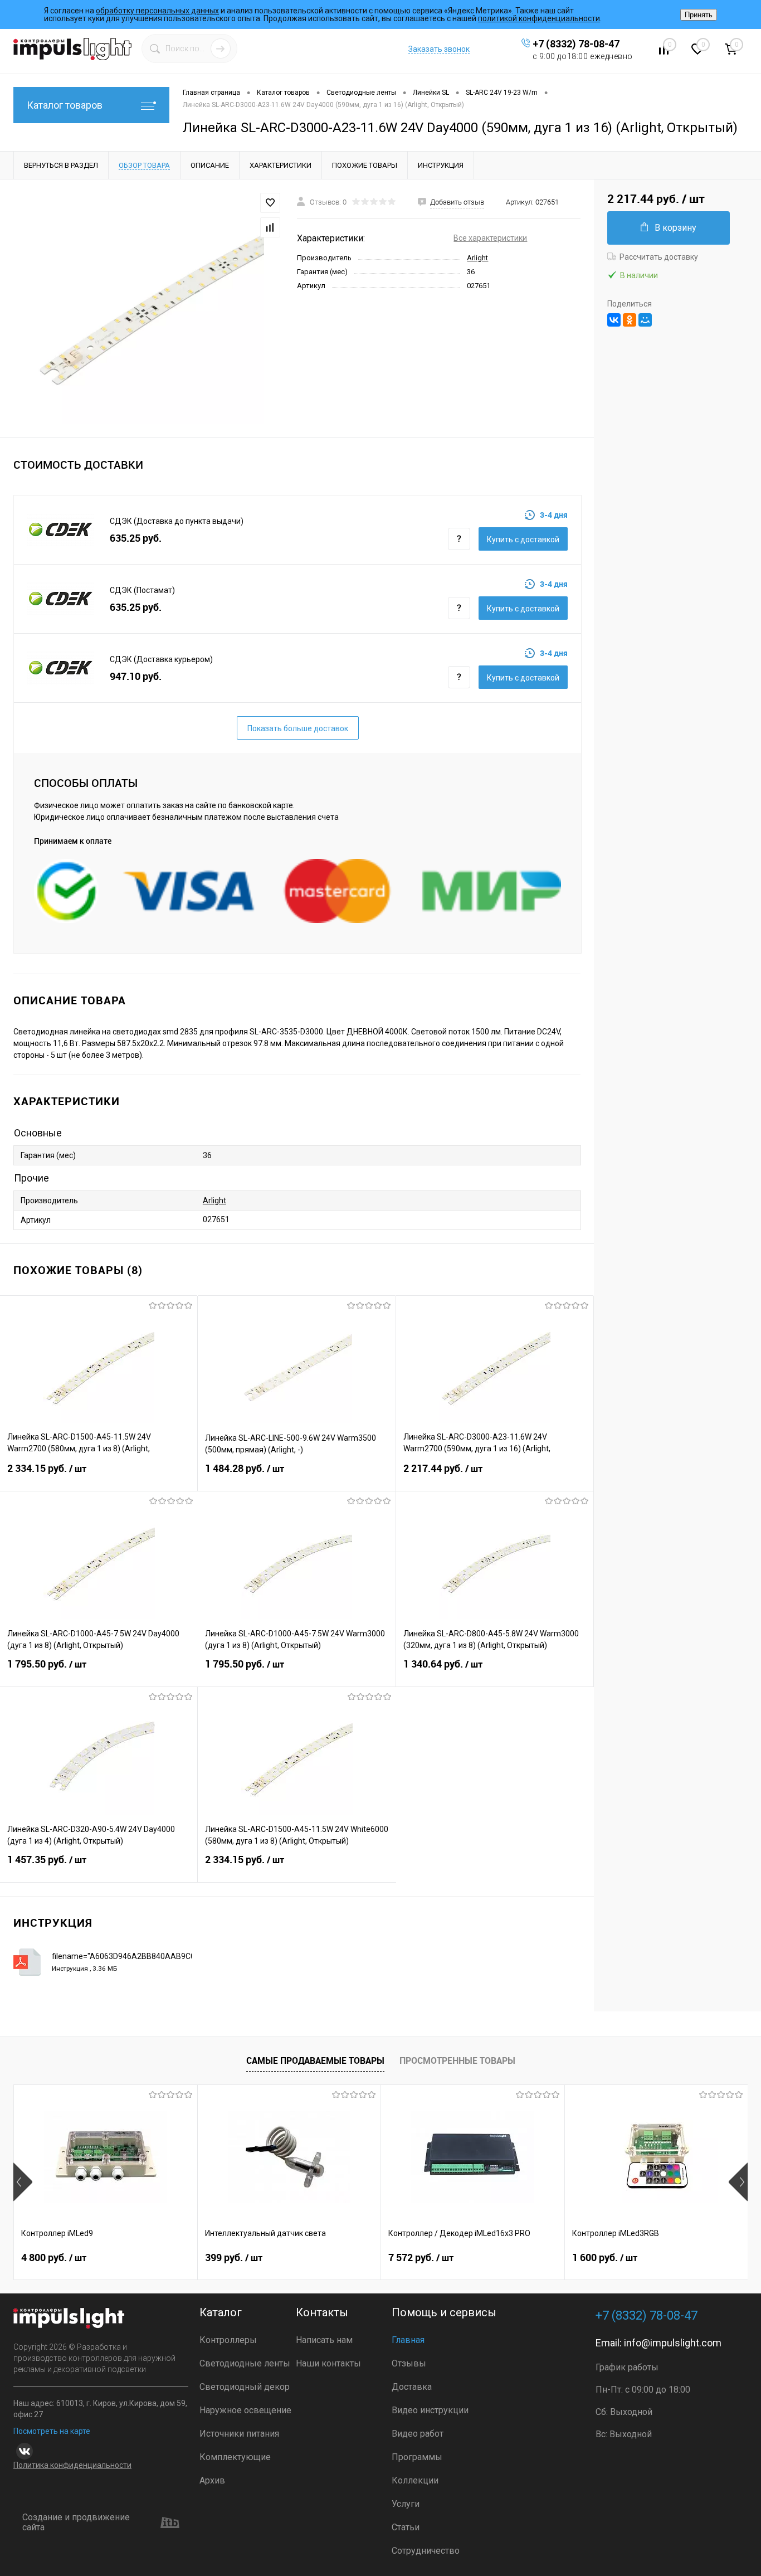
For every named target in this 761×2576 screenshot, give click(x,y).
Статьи (406, 2527)
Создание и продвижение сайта (76, 2523)
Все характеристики (490, 238)
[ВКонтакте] (614, 320)
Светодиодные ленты (245, 2363)
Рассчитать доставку (659, 257)
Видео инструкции (430, 2410)
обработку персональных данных (157, 11)
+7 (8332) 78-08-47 (576, 44)
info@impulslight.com (673, 2343)
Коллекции (415, 2480)
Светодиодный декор (245, 2387)
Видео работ (418, 2434)
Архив (212, 2480)
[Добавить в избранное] (270, 203)
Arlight (477, 258)
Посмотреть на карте (52, 2431)
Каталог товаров (65, 105)
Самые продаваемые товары (315, 2060)
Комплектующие (235, 2457)
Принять (699, 15)
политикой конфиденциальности (539, 18)
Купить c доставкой (523, 539)
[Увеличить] (148, 308)
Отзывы (409, 2363)
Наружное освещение (245, 2410)
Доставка (412, 2387)
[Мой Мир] (645, 320)
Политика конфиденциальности (72, 2465)
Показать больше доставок (298, 728)
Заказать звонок (439, 49)
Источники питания (239, 2434)
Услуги (406, 2504)
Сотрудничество (426, 2551)
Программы (417, 2457)
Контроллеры (228, 2340)
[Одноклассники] (630, 320)
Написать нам (324, 2340)
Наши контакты (328, 2363)
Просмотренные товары (457, 2060)
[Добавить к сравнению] (270, 227)
